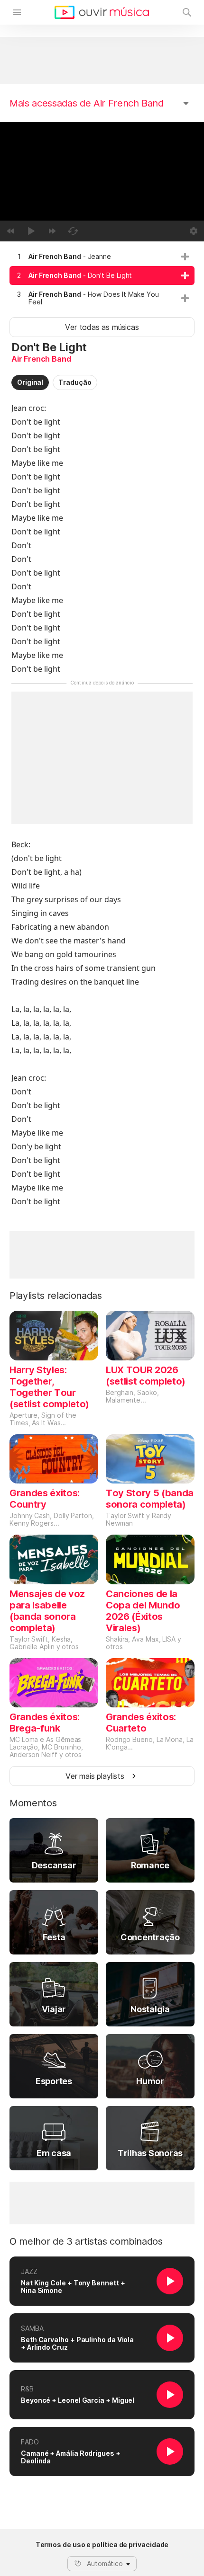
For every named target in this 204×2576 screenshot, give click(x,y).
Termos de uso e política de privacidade (102, 2545)
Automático (105, 2563)
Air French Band (41, 359)
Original (30, 382)
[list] (102, 279)
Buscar (187, 12)
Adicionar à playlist (185, 257)
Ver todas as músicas (102, 327)
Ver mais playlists (95, 1776)
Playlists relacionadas (56, 1296)
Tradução (75, 382)
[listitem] (102, 257)
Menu (17, 12)
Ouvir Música (102, 12)
